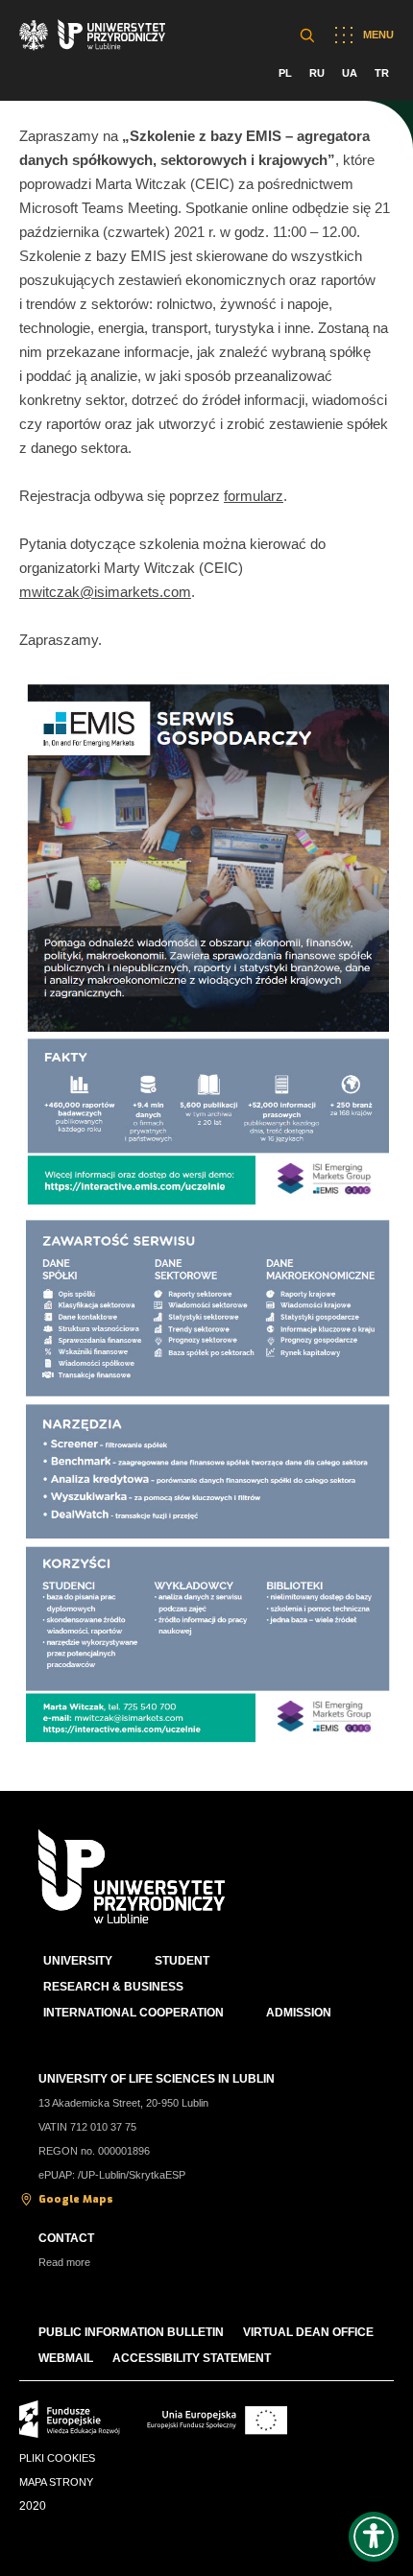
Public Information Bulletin (131, 2332)
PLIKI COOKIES (57, 2458)
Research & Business (113, 1987)
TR (382, 73)
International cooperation (134, 2013)
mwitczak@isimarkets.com (105, 592)
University (78, 1961)
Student (182, 1961)
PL (285, 73)
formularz (254, 496)
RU (317, 73)
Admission (299, 2013)
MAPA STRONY (56, 2482)
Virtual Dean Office (308, 2332)
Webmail (66, 2358)
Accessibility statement (192, 2358)
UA (350, 73)
